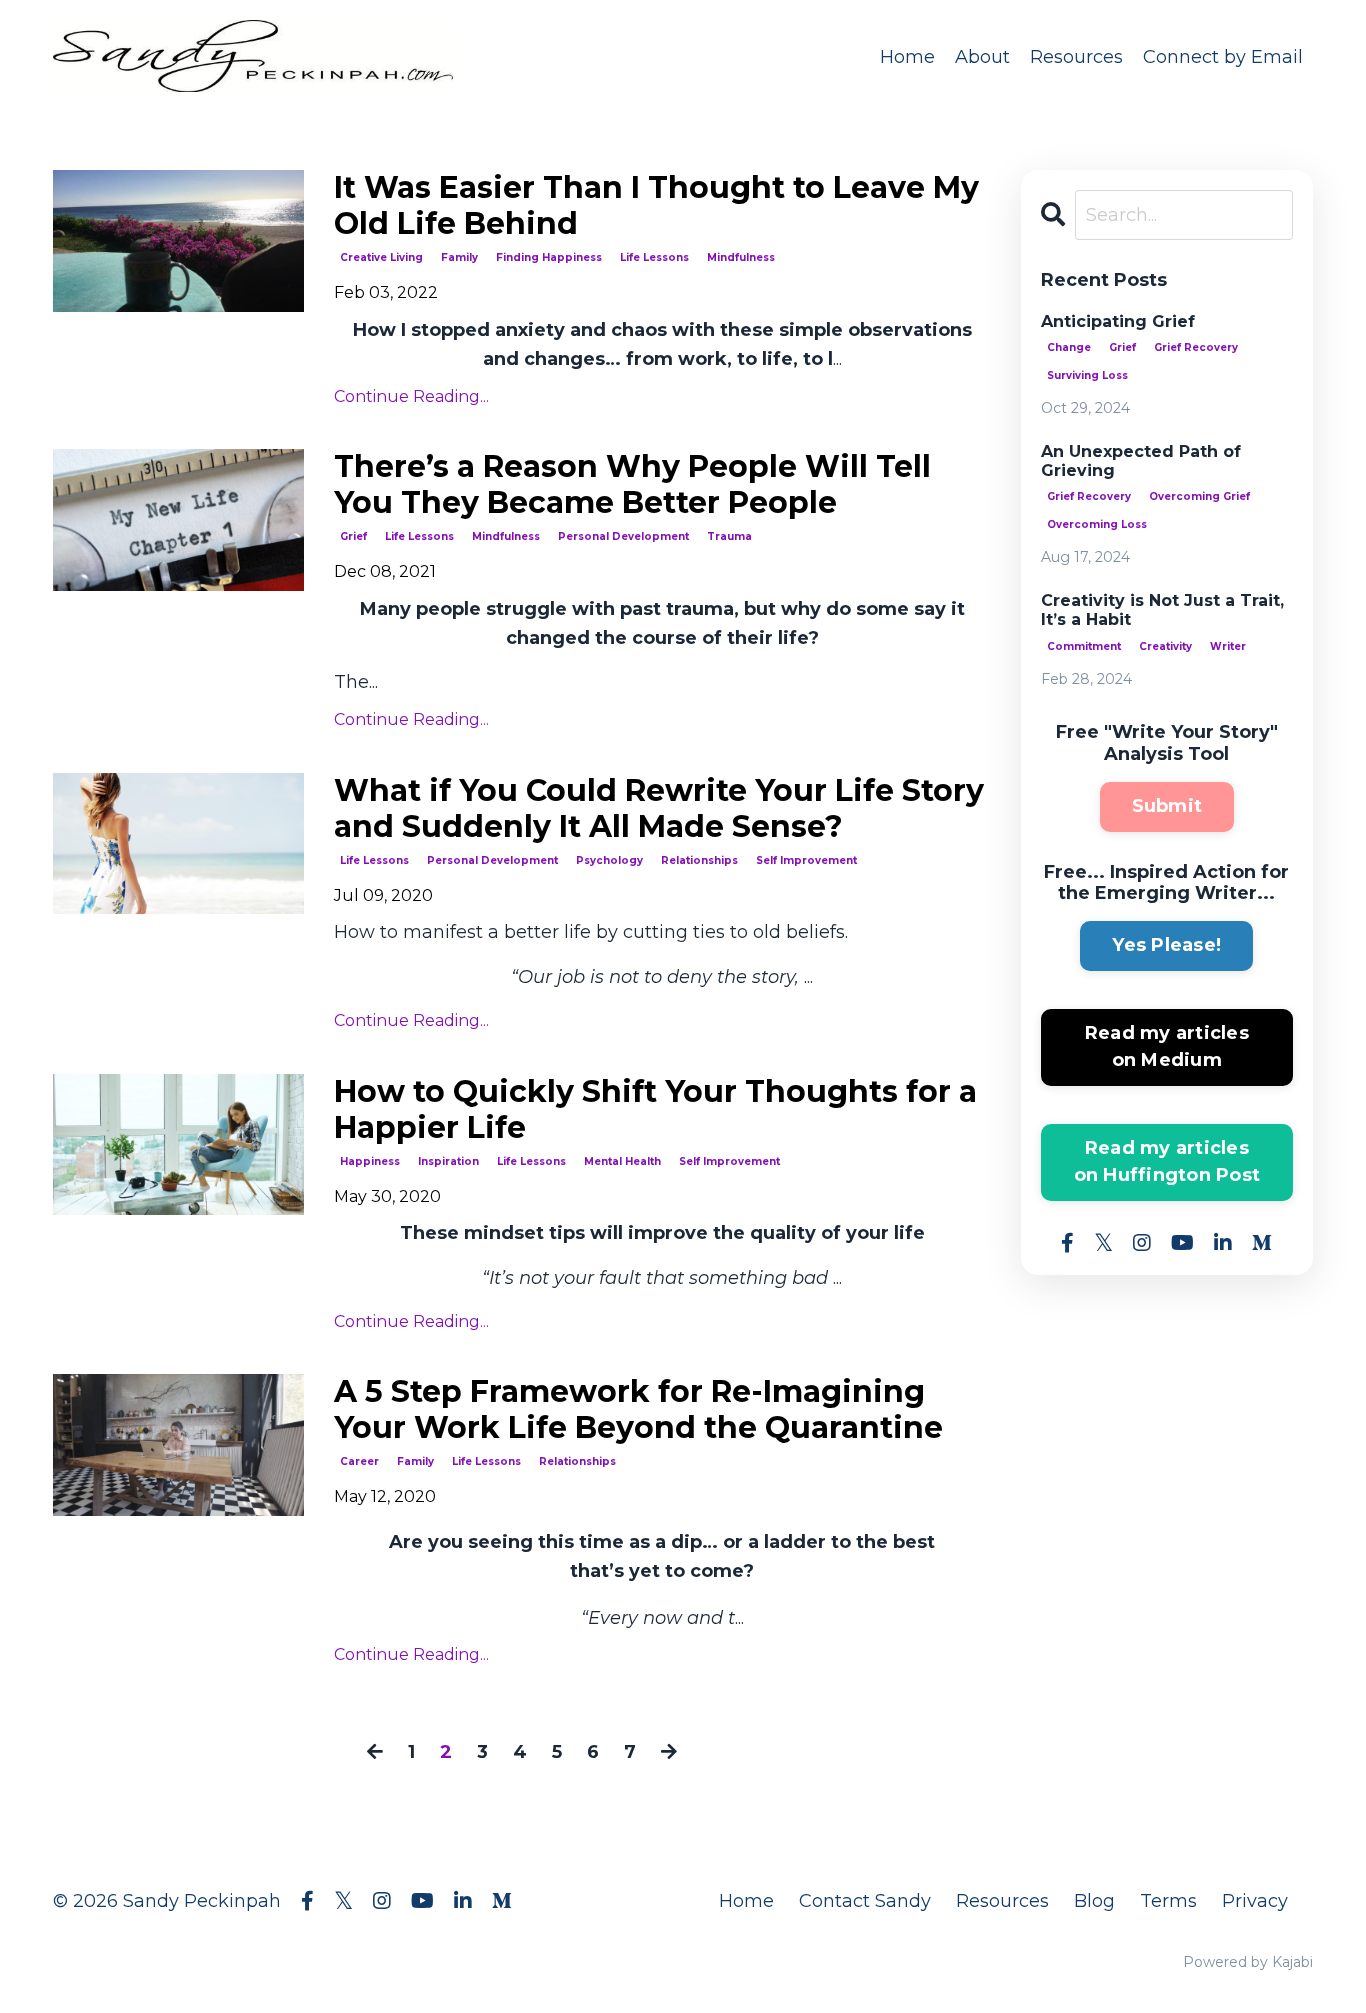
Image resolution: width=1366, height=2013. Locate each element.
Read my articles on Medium (1167, 1046)
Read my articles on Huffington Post (1167, 1161)
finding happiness (549, 257)
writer (1228, 646)
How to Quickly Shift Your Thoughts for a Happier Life (655, 1110)
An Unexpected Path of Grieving (1141, 461)
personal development (623, 536)
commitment (1084, 646)
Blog (1094, 1901)
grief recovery (1196, 347)
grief (353, 536)
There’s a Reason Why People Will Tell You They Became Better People (632, 485)
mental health (622, 1161)
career (359, 1461)
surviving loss (1087, 375)
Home (907, 57)
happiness (370, 1161)
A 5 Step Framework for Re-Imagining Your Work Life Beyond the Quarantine (638, 1410)
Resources (1076, 57)
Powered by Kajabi (1248, 1962)
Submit (1167, 806)
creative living (381, 257)
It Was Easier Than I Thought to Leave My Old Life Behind (656, 206)
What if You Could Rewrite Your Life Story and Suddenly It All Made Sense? (659, 809)
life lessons (654, 257)
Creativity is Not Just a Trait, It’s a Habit (1162, 610)
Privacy (1255, 1901)
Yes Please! (1166, 945)
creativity (1165, 646)
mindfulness (741, 257)
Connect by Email (1223, 57)
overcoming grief (1199, 496)
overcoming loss (1097, 524)
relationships (699, 860)
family (459, 257)
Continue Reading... (411, 396)
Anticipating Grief (1118, 321)
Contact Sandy (865, 1901)
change (1069, 347)
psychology (609, 860)
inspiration (448, 1161)
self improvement (806, 860)
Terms (1168, 1901)
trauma (729, 536)
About (982, 57)
